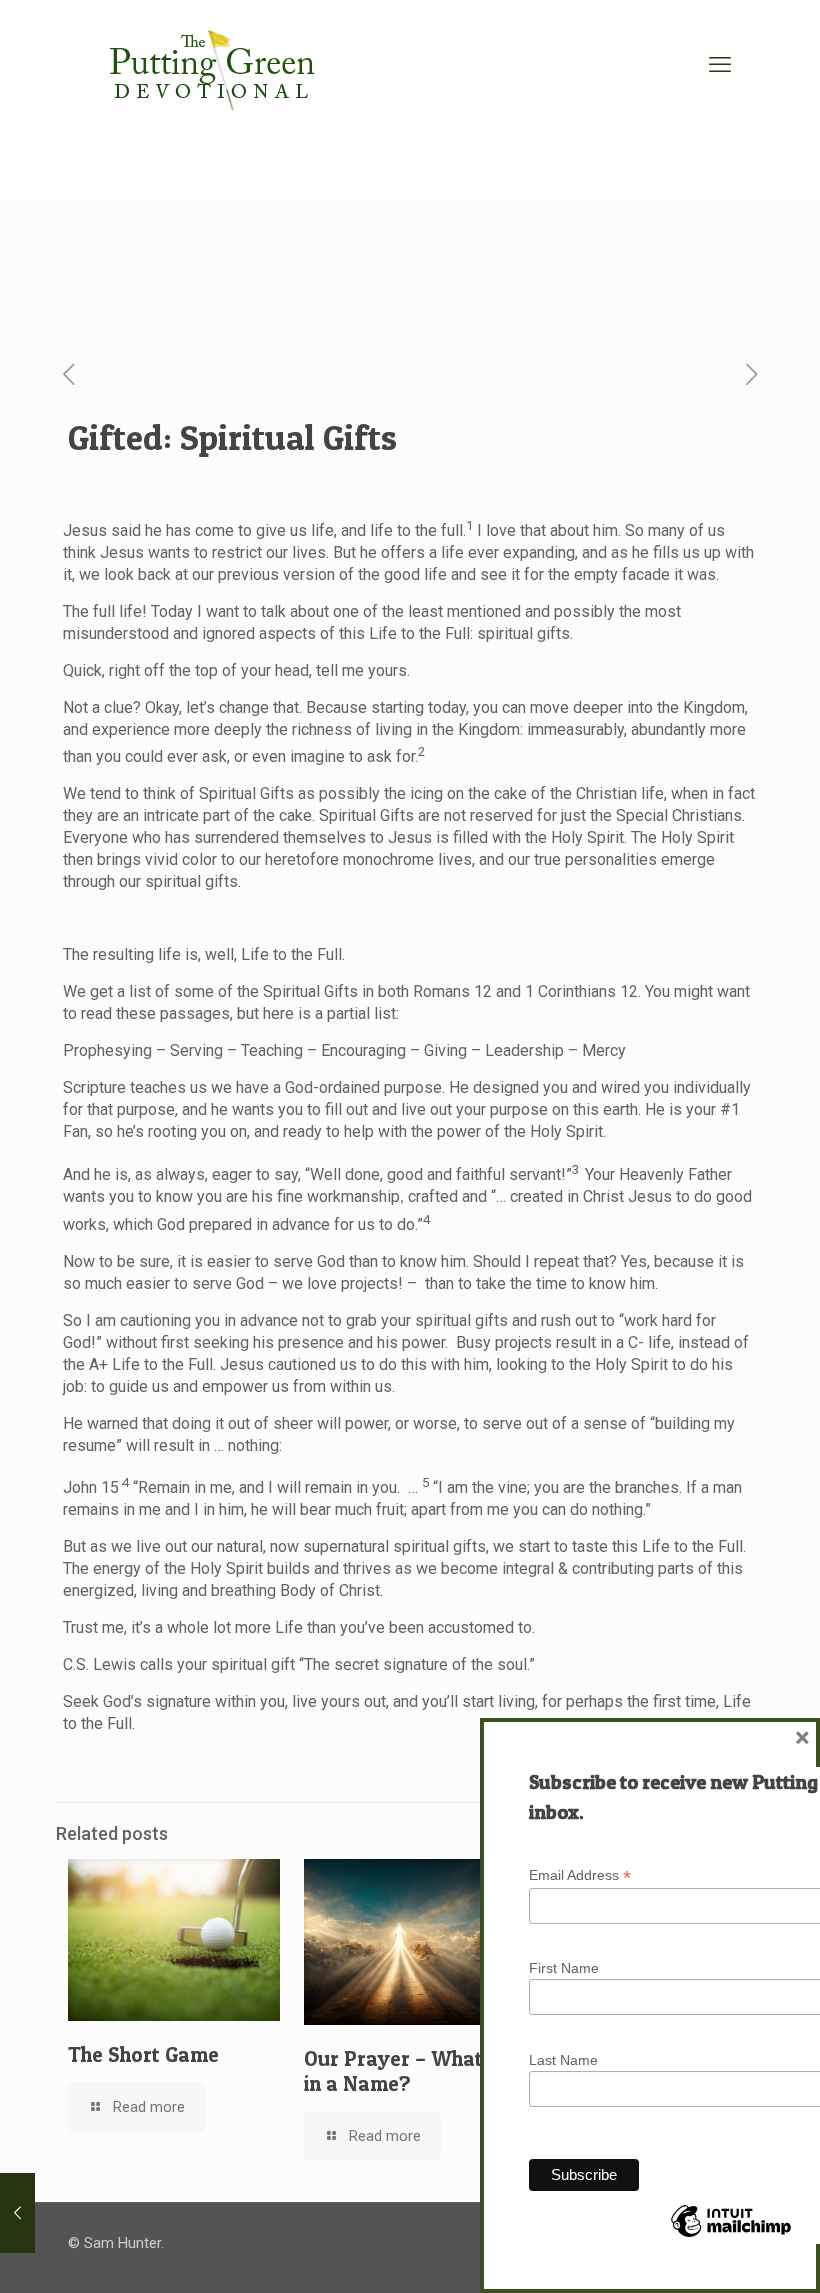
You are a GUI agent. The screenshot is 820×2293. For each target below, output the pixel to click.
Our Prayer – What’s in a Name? (401, 2071)
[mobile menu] (720, 65)
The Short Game (143, 2054)
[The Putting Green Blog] (215, 65)
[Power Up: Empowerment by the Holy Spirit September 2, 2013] (17, 2213)
